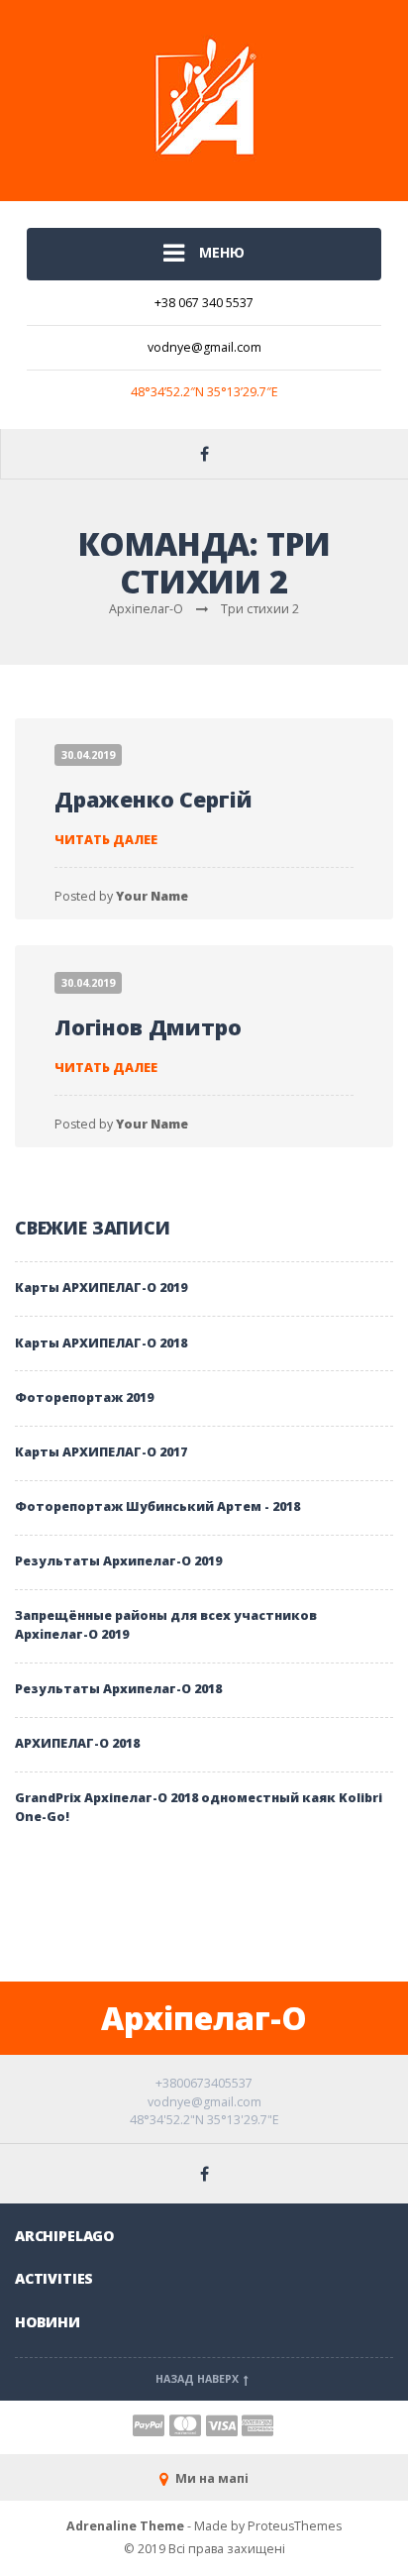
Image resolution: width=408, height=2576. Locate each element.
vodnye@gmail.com (204, 347)
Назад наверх (199, 2379)
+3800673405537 (204, 2083)
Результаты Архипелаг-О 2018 (118, 1689)
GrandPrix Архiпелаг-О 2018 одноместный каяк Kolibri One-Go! (199, 1807)
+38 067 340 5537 (204, 303)
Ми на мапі (210, 2478)
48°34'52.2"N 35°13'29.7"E (204, 2120)
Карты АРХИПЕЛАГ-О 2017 (101, 1452)
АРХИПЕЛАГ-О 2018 (77, 1743)
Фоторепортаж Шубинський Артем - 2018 (157, 1506)
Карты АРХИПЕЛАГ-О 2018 (101, 1343)
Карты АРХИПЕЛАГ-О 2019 (101, 1288)
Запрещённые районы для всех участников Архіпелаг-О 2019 (166, 1625)
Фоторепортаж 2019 (84, 1397)
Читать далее (106, 840)
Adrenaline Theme (125, 2526)
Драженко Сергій (153, 799)
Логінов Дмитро (148, 1027)
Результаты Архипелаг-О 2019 (118, 1561)
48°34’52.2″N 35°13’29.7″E (204, 392)
